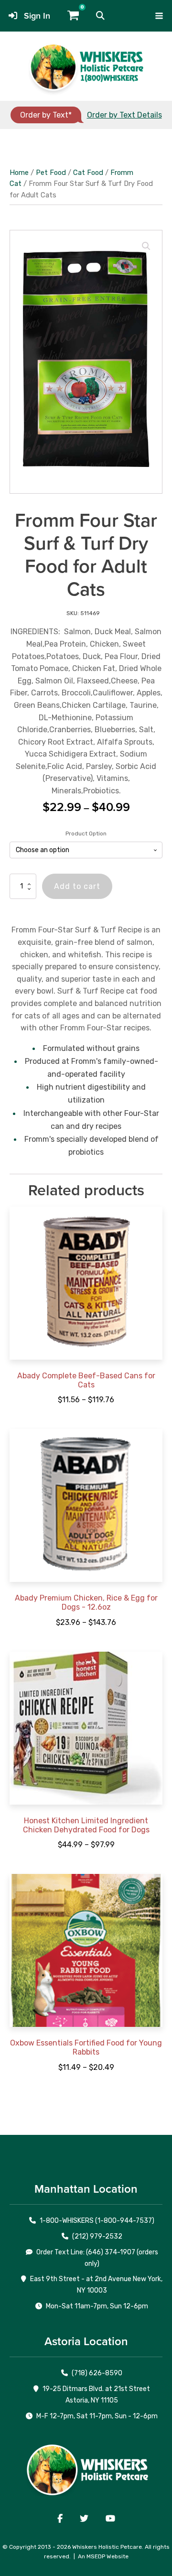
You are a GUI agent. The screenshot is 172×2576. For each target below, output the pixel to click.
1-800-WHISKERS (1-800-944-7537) (97, 2221)
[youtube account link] (110, 2519)
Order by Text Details (124, 115)
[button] (100, 16)
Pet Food (51, 173)
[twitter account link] (84, 2519)
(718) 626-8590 (97, 2373)
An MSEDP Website (103, 2556)
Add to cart (77, 886)
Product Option (86, 833)
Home (19, 173)
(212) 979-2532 (97, 2236)
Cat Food (88, 173)
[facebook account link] (60, 2519)
